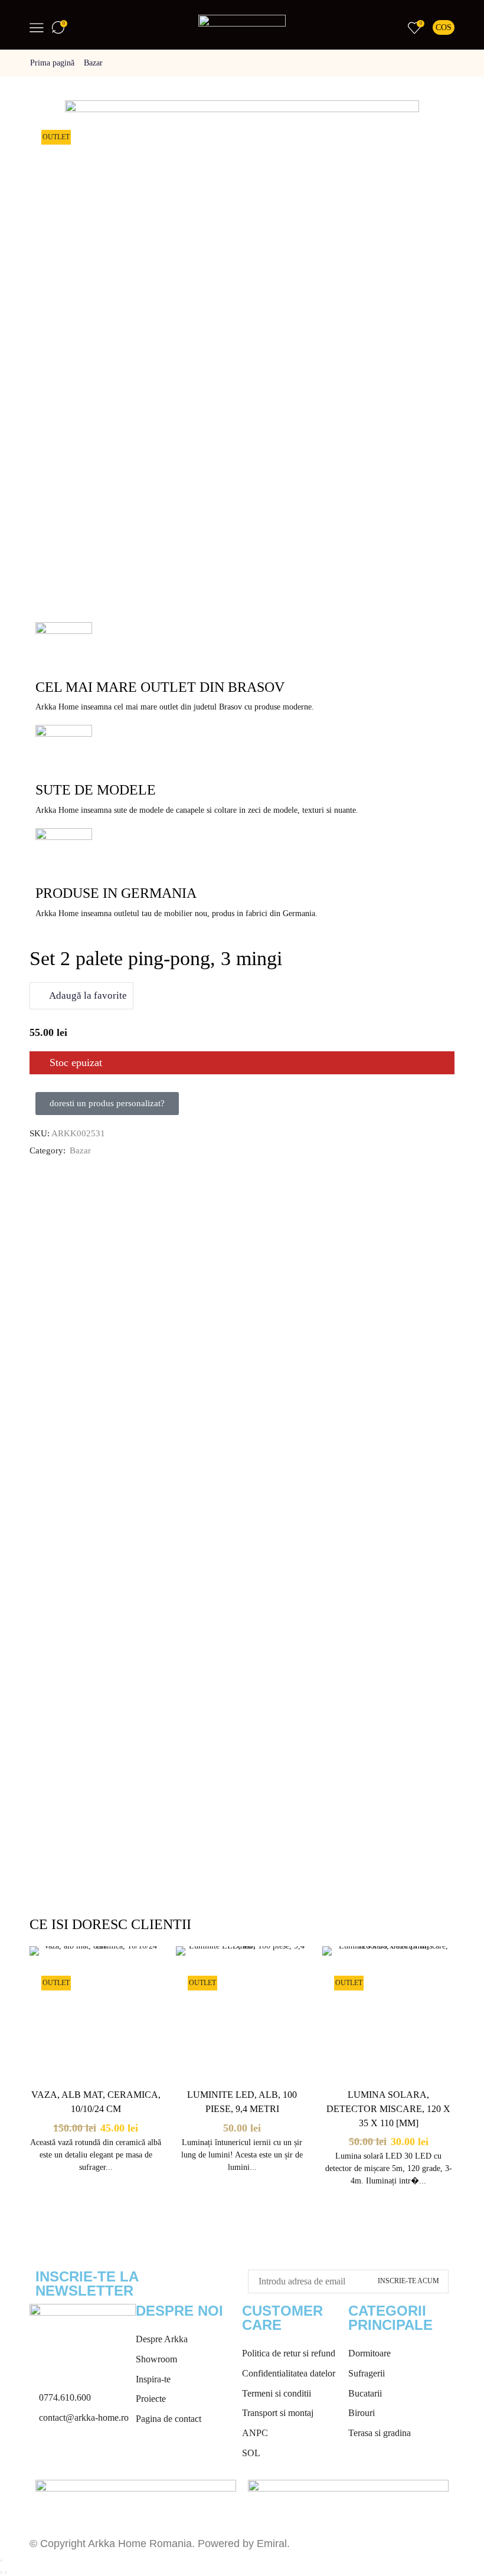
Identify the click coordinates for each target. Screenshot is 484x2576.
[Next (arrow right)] (6, 2572)
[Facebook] (44, 2455)
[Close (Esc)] (1, 2561)
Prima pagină (52, 63)
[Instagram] (76, 2455)
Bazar (93, 63)
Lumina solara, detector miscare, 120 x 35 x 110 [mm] (388, 2109)
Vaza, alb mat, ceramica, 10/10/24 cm (96, 2102)
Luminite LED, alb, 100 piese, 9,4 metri (242, 2102)
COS (444, 27)
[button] (107, 1104)
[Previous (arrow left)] (1, 2572)
